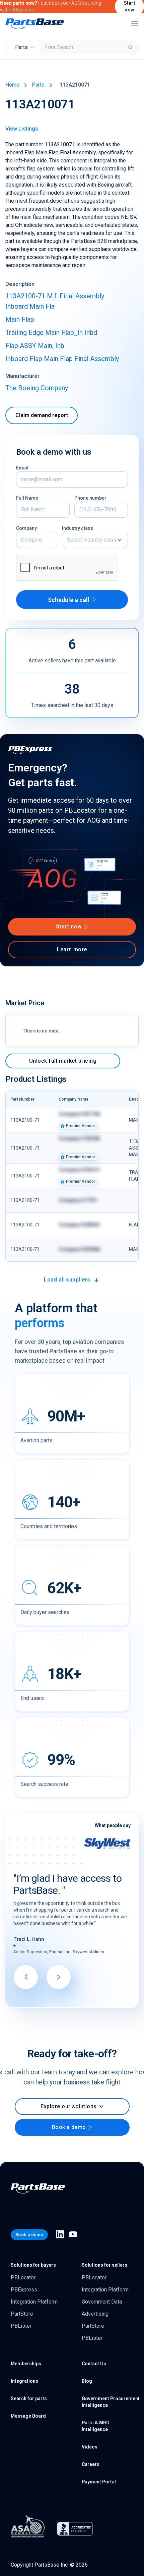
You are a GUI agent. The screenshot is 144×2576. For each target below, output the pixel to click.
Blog (87, 2381)
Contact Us (94, 2364)
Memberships (26, 2364)
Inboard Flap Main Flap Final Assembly (62, 359)
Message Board (28, 2416)
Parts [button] (21, 47)
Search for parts (29, 2398)
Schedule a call (69, 600)
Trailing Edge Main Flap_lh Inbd (51, 333)
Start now (69, 927)
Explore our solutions (68, 2106)
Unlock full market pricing (63, 1061)
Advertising (95, 2314)
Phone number (90, 498)
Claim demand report (42, 415)
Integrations (24, 2381)
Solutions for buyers (33, 2265)
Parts (38, 85)
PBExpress (24, 2290)
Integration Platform (34, 2302)
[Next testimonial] (59, 1977)
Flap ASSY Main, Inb (35, 346)
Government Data (102, 2302)
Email (22, 468)
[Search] (131, 47)
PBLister (21, 2326)
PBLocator (23, 2278)
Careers (91, 2464)
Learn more (72, 949)
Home (12, 85)
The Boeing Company (37, 388)
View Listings (22, 129)
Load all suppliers (67, 1280)
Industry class (78, 528)
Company (26, 528)
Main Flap (20, 319)
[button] (95, 540)
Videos (90, 2447)
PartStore (22, 2314)
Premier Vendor (81, 1126)
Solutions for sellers (104, 2265)
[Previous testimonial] (26, 1977)
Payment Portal (99, 2482)
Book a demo (69, 2127)
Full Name (27, 498)
